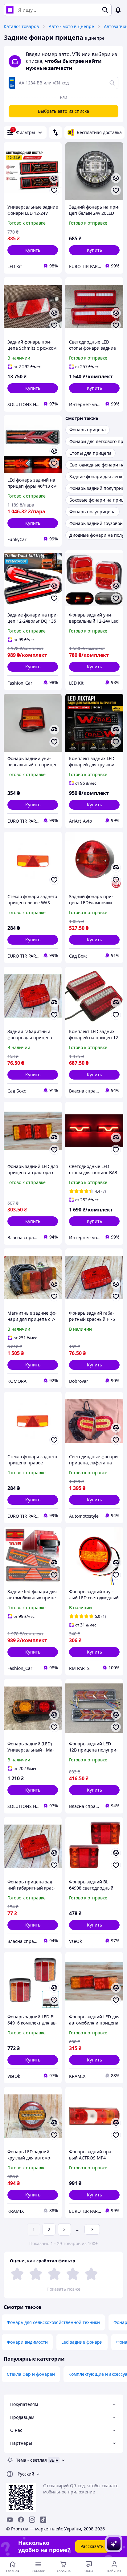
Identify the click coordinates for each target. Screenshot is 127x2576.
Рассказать (92, 2546)
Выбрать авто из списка (63, 111)
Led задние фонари (82, 2342)
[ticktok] (43, 2520)
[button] (33, 250)
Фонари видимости (27, 2342)
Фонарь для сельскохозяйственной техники (53, 2322)
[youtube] (10, 2520)
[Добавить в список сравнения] (54, 178)
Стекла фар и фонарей (31, 2374)
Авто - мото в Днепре (71, 26)
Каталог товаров (21, 26)
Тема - (31, 2460)
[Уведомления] (118, 10)
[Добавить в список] (54, 190)
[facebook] (21, 2520)
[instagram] (32, 2520)
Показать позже (63, 2289)
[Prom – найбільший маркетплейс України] (10, 10)
